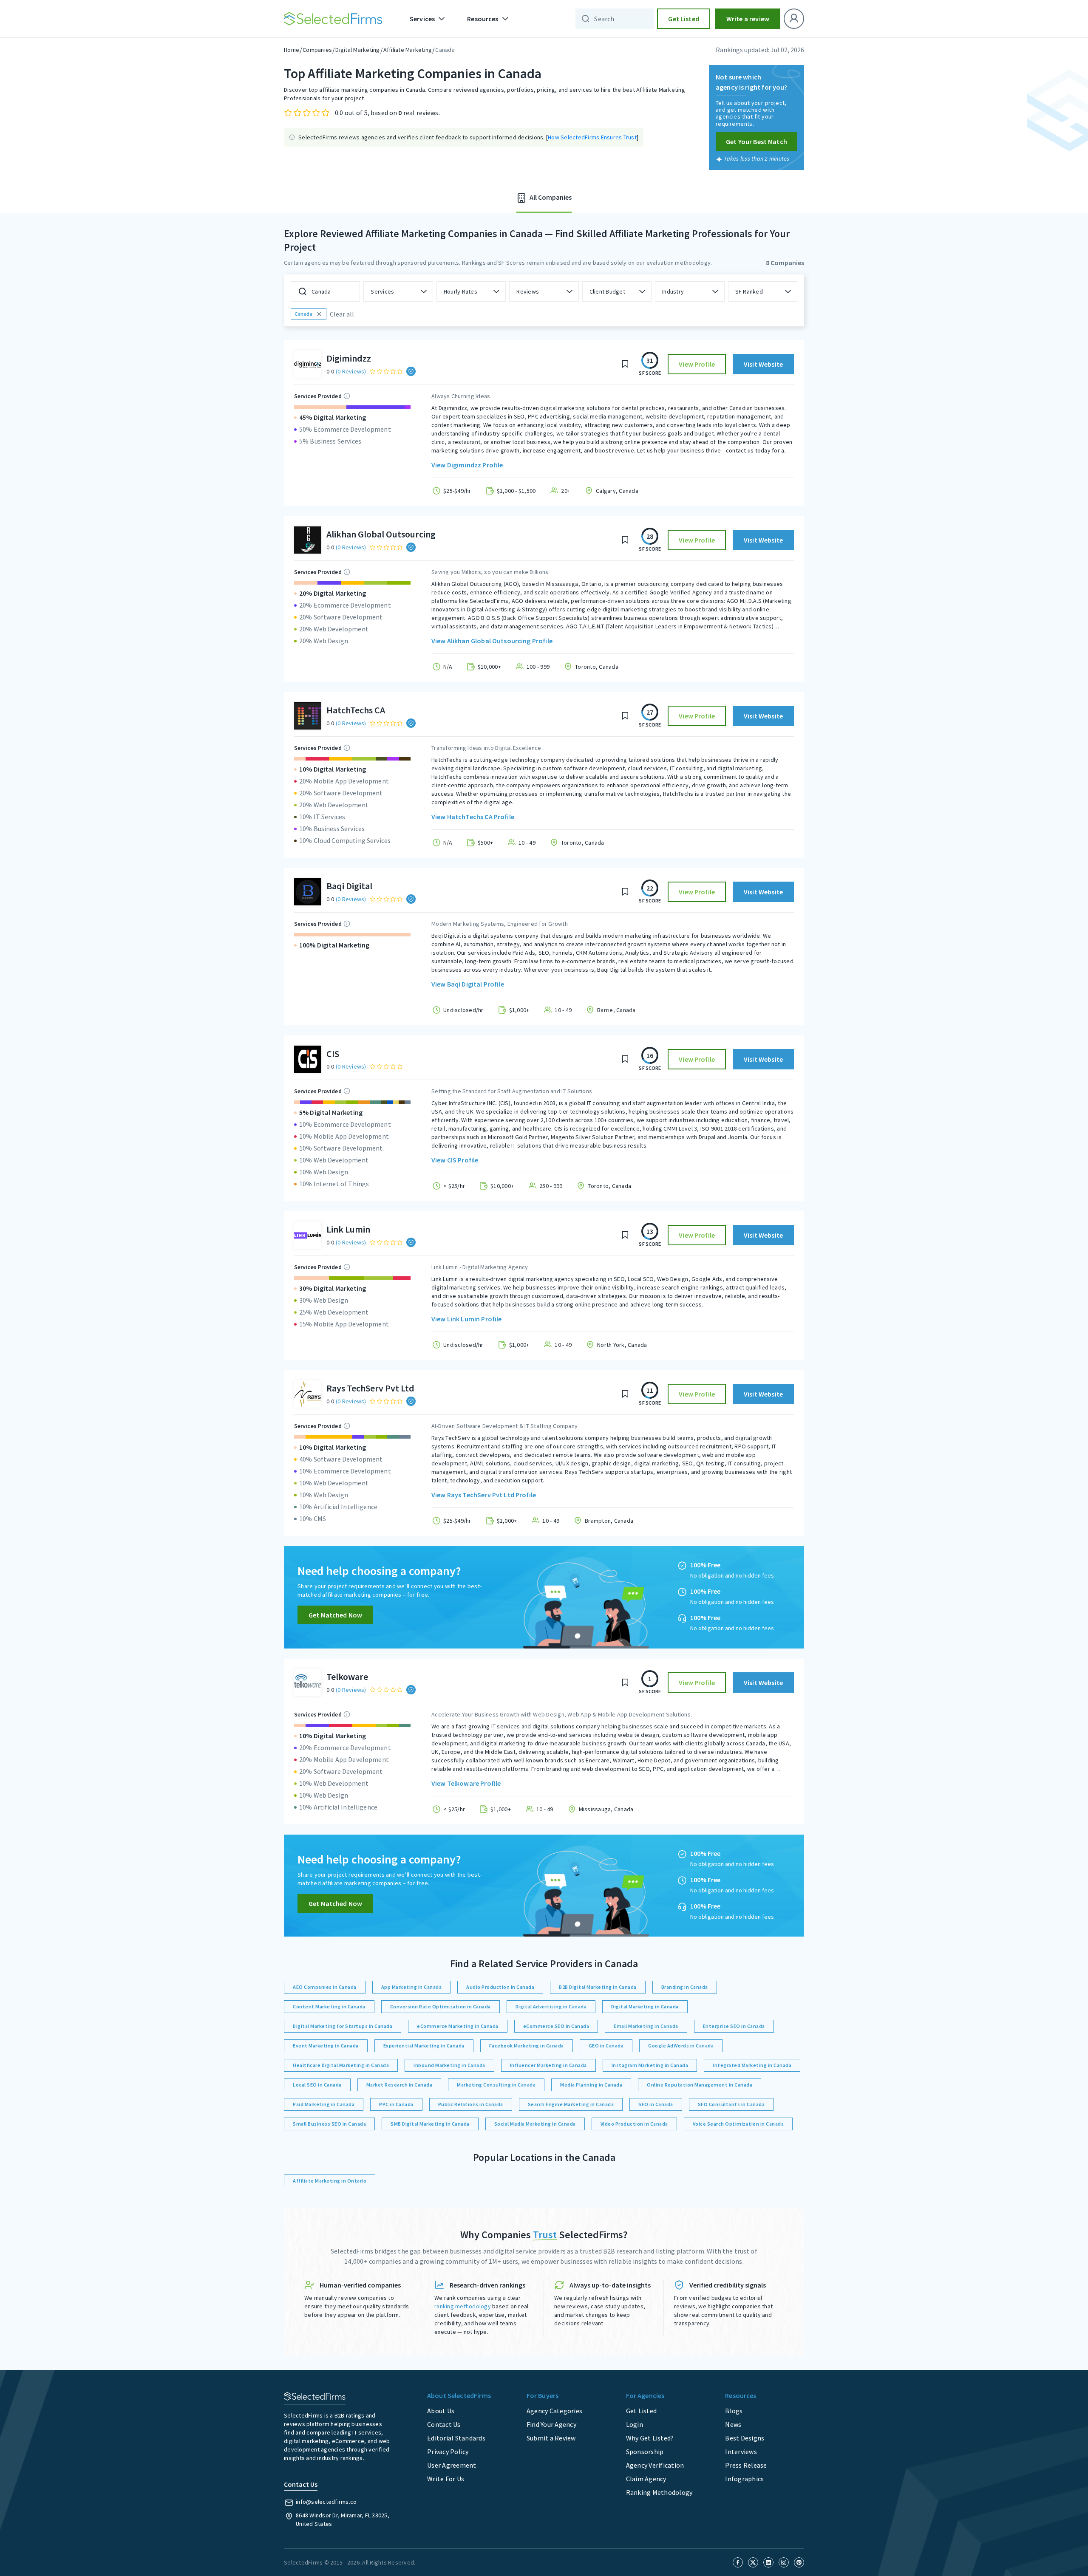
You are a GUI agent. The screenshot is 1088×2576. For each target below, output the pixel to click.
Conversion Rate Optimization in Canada (441, 2006)
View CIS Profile (455, 1160)
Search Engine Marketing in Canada (571, 2104)
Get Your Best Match (756, 141)
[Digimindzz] (308, 364)
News (733, 2424)
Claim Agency (646, 2479)
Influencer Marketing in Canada (548, 2065)
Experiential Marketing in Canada (424, 2046)
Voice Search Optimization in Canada (738, 2124)
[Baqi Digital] (308, 892)
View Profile (697, 364)
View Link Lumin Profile (466, 1319)
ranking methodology (463, 2306)
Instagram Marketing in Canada (650, 2065)
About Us (441, 2411)
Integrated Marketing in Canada (752, 2065)
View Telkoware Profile (466, 1783)
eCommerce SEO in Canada (556, 2026)
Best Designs (745, 2438)
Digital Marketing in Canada (645, 2006)
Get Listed (684, 19)
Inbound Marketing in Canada (449, 2065)
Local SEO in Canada (317, 2085)
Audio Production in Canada (500, 1987)
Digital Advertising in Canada (551, 2006)
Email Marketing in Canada (646, 2026)
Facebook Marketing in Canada (527, 2046)
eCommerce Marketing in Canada (458, 2026)
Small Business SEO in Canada (329, 2124)
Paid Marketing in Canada (324, 2104)
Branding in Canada (685, 1987)
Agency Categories (554, 2411)
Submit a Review (551, 2438)
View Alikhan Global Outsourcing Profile (492, 641)
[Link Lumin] (308, 1235)
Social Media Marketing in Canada (535, 2124)
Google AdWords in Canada (681, 2046)
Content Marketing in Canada (329, 2006)
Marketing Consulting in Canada (496, 2085)
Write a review (748, 19)
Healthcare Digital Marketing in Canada (341, 2065)
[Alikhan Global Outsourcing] (308, 540)
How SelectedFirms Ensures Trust (592, 137)
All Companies (550, 197)
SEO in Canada (656, 2104)
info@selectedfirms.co (326, 2502)
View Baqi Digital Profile (468, 984)
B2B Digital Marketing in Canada (598, 1987)
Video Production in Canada (634, 2124)
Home (292, 50)
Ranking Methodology (659, 2492)
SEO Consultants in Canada (731, 2104)
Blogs (734, 2411)
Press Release (746, 2465)
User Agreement (452, 2465)
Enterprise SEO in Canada (734, 2026)
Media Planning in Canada (591, 2085)
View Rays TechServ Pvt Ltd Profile (484, 1495)
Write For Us (446, 2479)
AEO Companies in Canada (325, 1987)
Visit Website (763, 364)
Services (382, 291)
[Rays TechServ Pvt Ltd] (308, 1394)
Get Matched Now (335, 1615)
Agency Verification (655, 2465)
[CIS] (308, 1059)
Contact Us (444, 2424)
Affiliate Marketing (408, 50)
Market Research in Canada (399, 2085)
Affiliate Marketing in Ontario (330, 2181)
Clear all (342, 314)
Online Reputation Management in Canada (700, 2085)
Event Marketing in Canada (326, 2046)
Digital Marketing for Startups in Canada (343, 2026)
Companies (317, 50)
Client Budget (607, 291)
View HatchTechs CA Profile (473, 817)
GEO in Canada (606, 2046)
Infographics (744, 2479)
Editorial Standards (456, 2438)
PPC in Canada (396, 2104)
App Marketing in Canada (412, 1987)
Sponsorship (645, 2452)
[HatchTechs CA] (308, 716)
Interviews (741, 2452)
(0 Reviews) (351, 371)
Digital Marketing (357, 50)
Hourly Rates (460, 291)
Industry (673, 291)
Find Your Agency (551, 2424)
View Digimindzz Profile (467, 465)
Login (635, 2424)
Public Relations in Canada (471, 2104)
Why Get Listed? (650, 2438)
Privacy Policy (448, 2452)
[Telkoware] (308, 1682)
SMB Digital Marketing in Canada (430, 2124)
